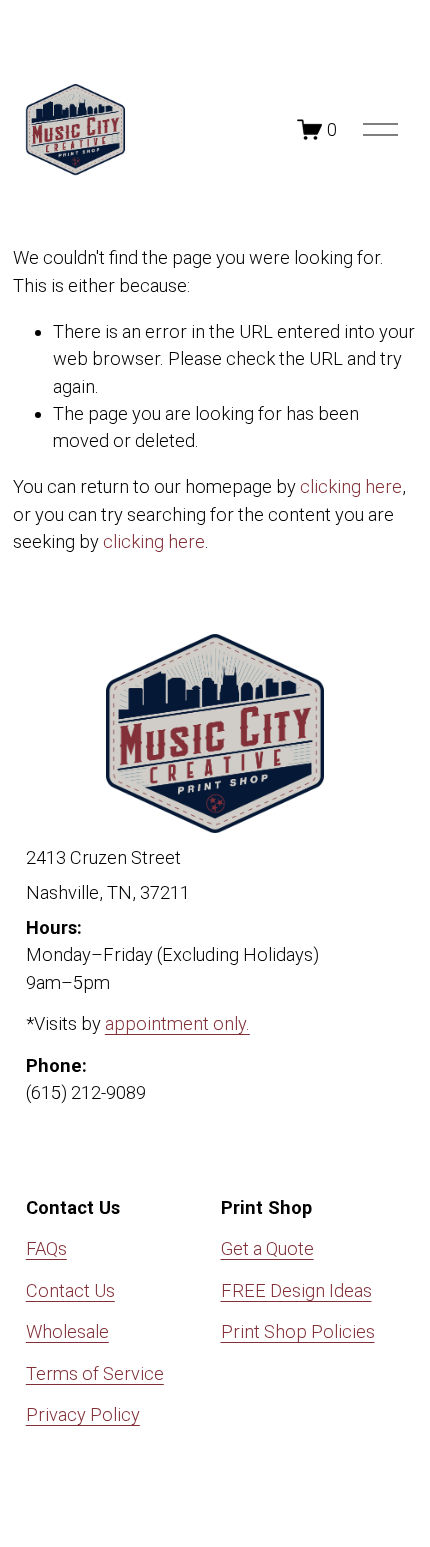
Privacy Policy (83, 1414)
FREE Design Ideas (296, 1290)
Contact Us (70, 1290)
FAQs (46, 1248)
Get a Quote (267, 1248)
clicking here (351, 486)
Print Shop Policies (298, 1331)
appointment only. (177, 1023)
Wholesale (67, 1331)
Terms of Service (95, 1373)
